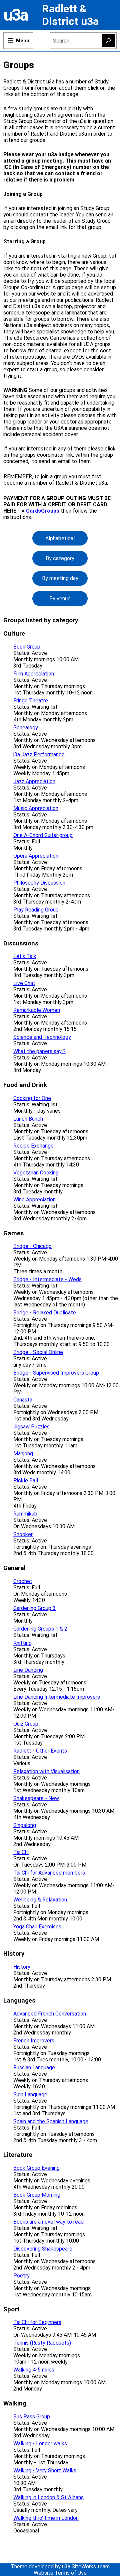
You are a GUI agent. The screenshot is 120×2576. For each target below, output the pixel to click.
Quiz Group (26, 1724)
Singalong (25, 1825)
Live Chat (24, 983)
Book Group (27, 647)
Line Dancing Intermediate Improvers (57, 1697)
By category (60, 558)
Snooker (23, 1534)
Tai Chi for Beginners (37, 2322)
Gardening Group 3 (34, 1608)
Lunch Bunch (28, 1119)
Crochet (23, 1581)
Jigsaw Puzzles (31, 1427)
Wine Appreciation (34, 1200)
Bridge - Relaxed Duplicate (45, 1313)
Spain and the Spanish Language (51, 2121)
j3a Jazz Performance (39, 754)
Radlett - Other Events (40, 1751)
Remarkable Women (37, 1010)
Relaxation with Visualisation (46, 1771)
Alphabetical (60, 538)
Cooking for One (32, 1098)
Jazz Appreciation (34, 781)
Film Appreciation (34, 674)
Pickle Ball (26, 1480)
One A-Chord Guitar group (43, 835)
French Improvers (34, 2041)
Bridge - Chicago (32, 1246)
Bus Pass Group (32, 2417)
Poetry (21, 2276)
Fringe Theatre (31, 701)
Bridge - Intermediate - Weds (47, 1279)
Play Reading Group (36, 910)
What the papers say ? (39, 1051)
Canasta (23, 1400)
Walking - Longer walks (40, 2444)
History (22, 1967)
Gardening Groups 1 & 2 (40, 1629)
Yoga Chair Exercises (37, 1927)
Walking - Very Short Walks (45, 2470)
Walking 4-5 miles (34, 2370)
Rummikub (25, 1514)
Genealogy (26, 728)
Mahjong (23, 1454)
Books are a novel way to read (48, 2222)
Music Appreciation (36, 808)
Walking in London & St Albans (48, 2497)
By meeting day (60, 578)
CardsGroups (43, 511)
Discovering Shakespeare (43, 2249)
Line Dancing (28, 1670)
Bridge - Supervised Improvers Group (56, 1373)
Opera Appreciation (36, 856)
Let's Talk (25, 956)
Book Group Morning (37, 2195)
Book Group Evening (36, 2168)
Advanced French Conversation (50, 2014)
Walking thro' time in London (46, 2518)
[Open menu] (18, 41)
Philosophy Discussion (39, 883)
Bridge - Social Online (38, 1352)
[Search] (108, 41)
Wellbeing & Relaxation (40, 1900)
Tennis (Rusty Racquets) (42, 2343)
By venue (60, 599)
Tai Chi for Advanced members (49, 1873)
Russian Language (34, 2068)
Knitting (22, 1643)
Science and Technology (42, 1037)
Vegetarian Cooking (36, 1173)
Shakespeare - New (36, 1798)
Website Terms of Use (60, 2573)
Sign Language (30, 2094)
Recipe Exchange (33, 1146)
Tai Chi (21, 1852)
